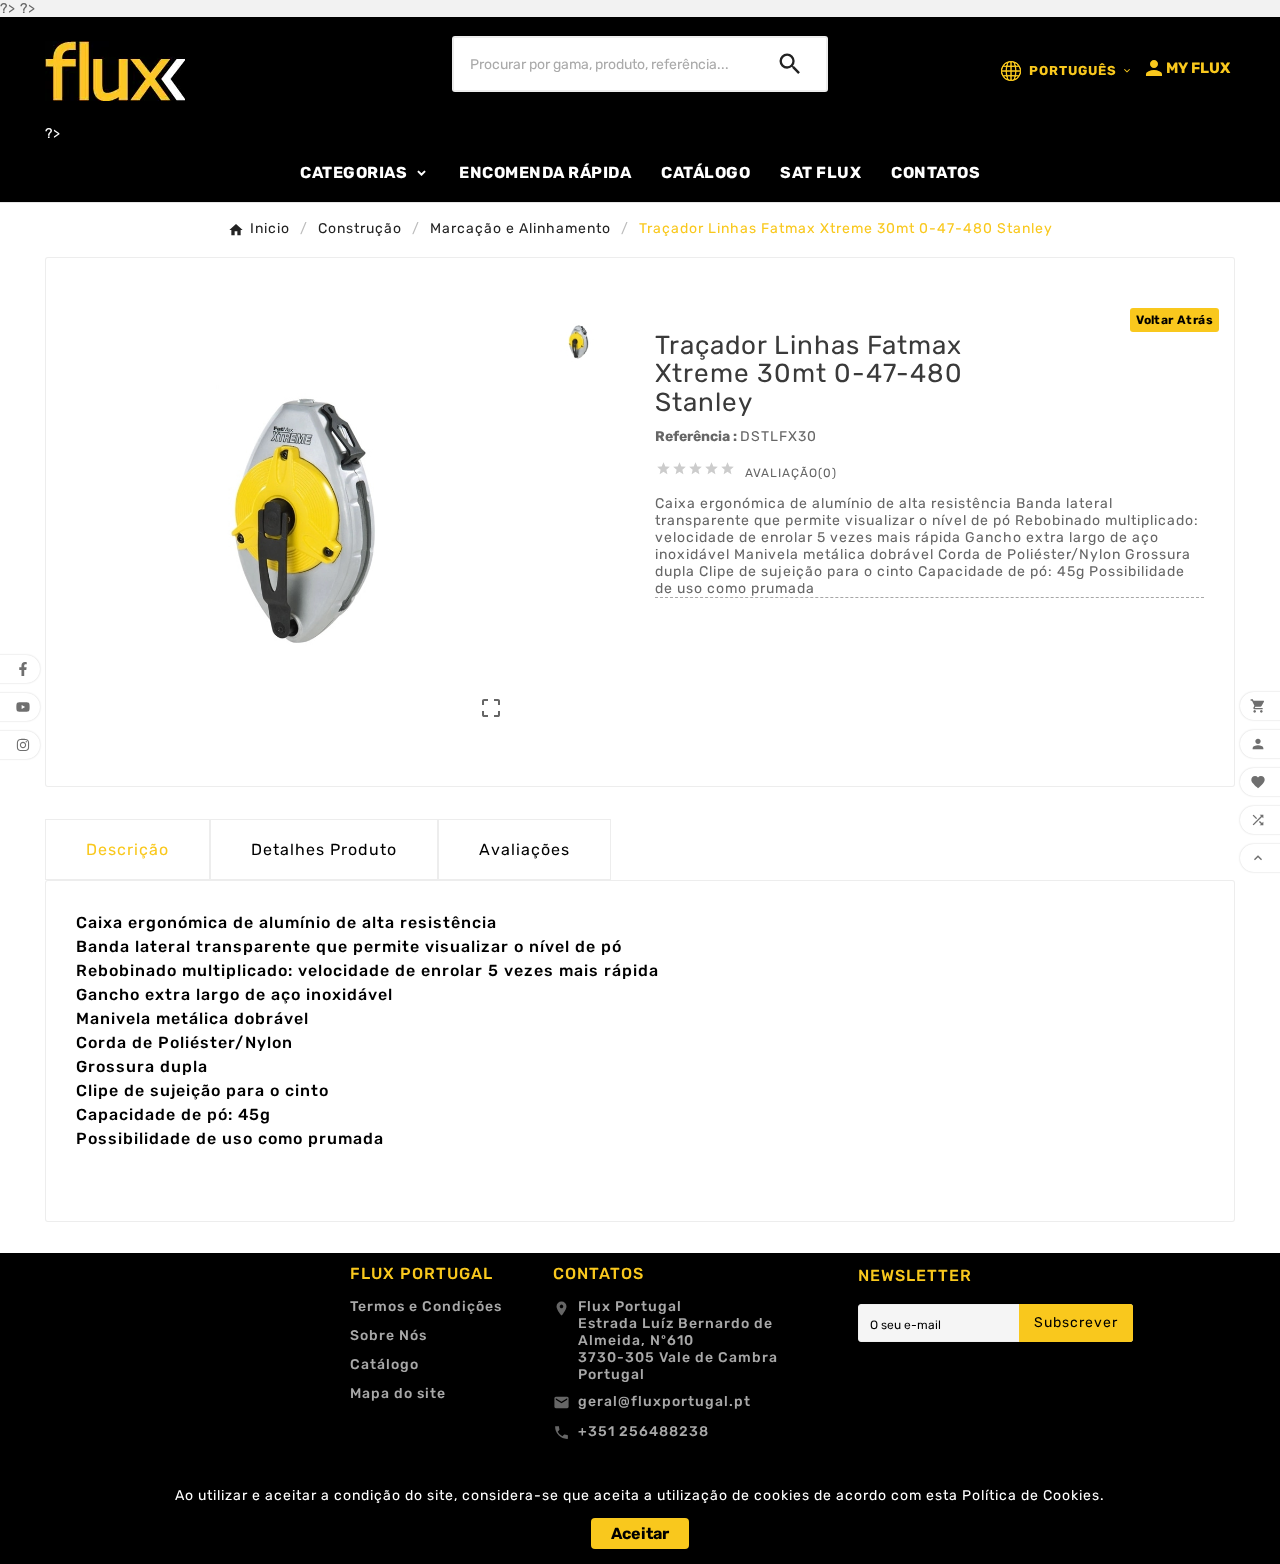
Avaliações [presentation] (524, 849)
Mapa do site (398, 1393)
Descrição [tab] (127, 849)
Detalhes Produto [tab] (324, 849)
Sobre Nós (388, 1335)
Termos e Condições (426, 1306)
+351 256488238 (643, 1431)
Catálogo (384, 1364)
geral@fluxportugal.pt (664, 1401)
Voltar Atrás (1174, 320)
